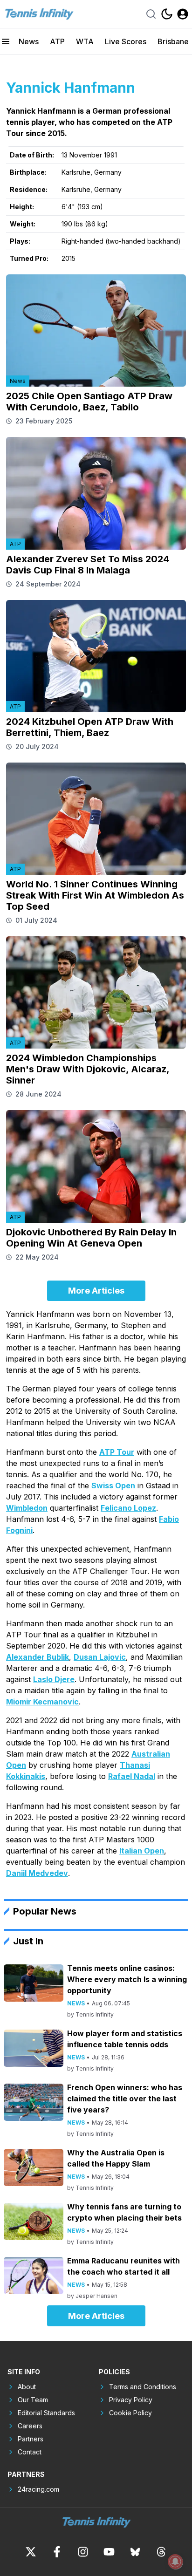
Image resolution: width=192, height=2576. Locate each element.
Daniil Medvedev (37, 1873)
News (29, 41)
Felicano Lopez (128, 1508)
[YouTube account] (109, 2552)
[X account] (31, 2552)
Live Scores (126, 41)
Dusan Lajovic (100, 1657)
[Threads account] (161, 2552)
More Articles (96, 1291)
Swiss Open (113, 1486)
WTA (85, 41)
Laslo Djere (54, 1679)
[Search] (151, 14)
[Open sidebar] (6, 41)
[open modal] (183, 14)
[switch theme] (167, 14)
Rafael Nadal (132, 1776)
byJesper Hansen (92, 2296)
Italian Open (142, 1851)
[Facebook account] (57, 2552)
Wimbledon (27, 1508)
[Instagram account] (83, 2552)
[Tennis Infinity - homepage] (39, 14)
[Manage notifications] (175, 2562)
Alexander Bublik (38, 1657)
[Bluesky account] (135, 2552)
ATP (57, 41)
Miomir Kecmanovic (42, 1702)
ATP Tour (117, 1452)
